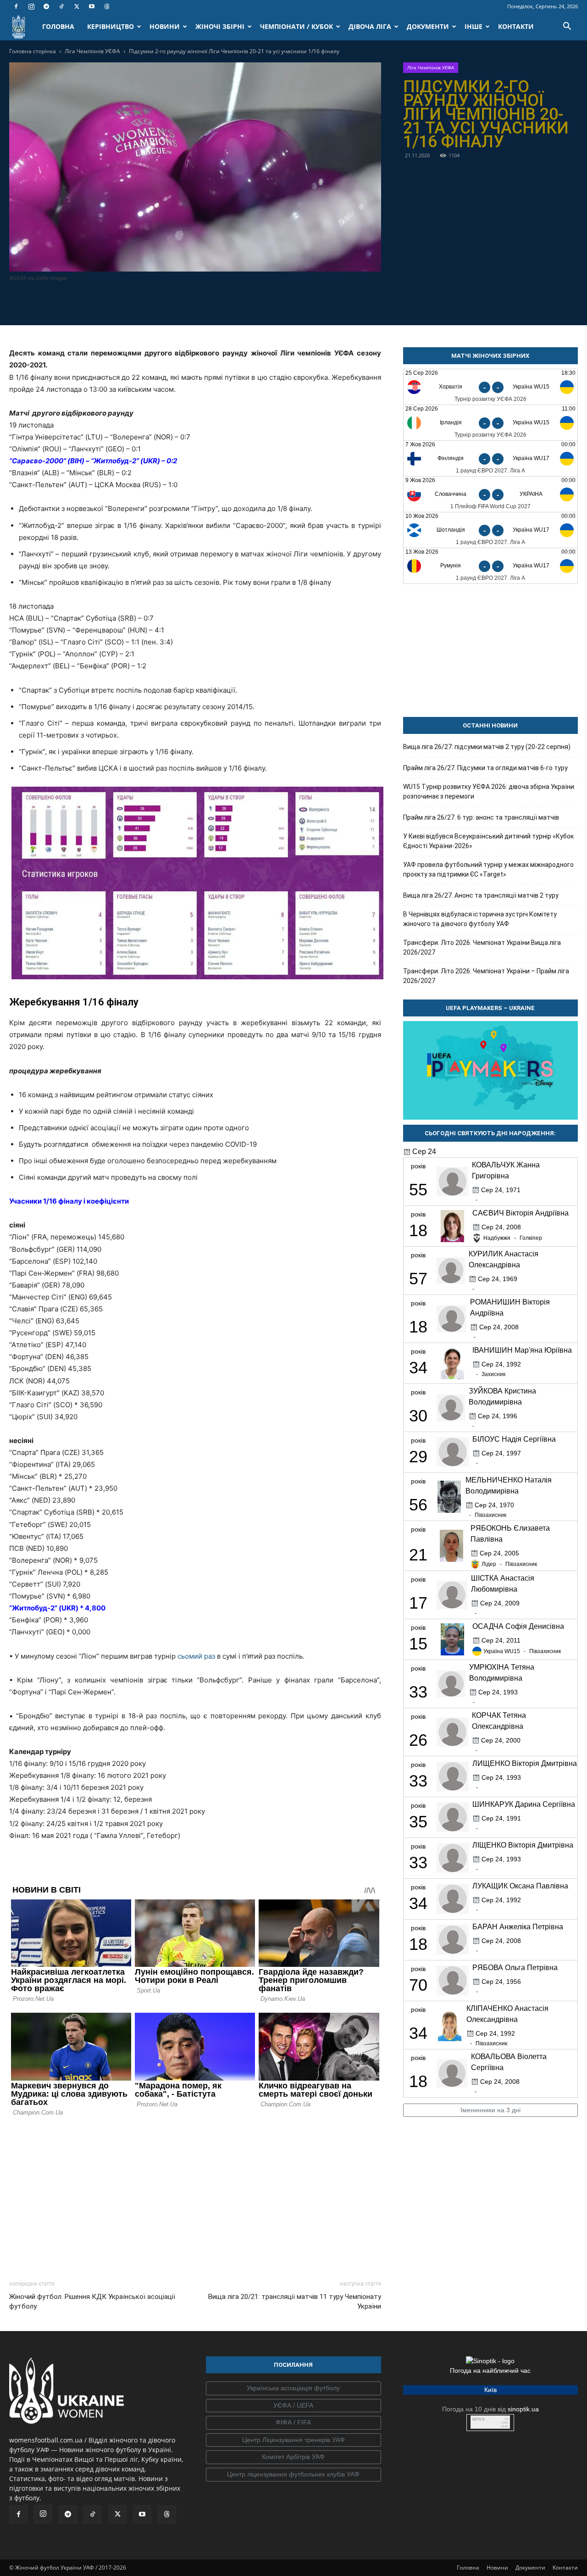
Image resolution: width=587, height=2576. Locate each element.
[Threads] (107, 6)
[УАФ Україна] (293, 2388)
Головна (468, 2568)
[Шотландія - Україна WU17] (490, 530)
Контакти (565, 2568)
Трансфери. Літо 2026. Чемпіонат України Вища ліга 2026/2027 (482, 947)
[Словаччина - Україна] (490, 494)
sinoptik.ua (523, 2409)
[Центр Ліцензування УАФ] (293, 2440)
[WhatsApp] (227, 303)
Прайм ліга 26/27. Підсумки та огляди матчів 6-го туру (485, 768)
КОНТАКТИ (516, 26)
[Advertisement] (195, 2196)
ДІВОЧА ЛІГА (370, 26)
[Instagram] (31, 6)
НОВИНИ (165, 26)
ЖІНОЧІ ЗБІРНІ (220, 26)
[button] (567, 27)
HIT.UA (479, 2419)
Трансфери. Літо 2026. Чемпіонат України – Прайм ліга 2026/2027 (486, 976)
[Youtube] (92, 6)
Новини (497, 2568)
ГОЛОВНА (58, 26)
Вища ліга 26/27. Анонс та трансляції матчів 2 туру (481, 895)
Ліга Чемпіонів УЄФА (92, 51)
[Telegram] (46, 6)
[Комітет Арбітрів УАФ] (293, 2457)
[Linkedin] (248, 303)
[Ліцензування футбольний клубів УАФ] (293, 2475)
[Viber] (205, 303)
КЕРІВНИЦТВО (111, 26)
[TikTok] (61, 6)
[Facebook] (16, 6)
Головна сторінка (33, 51)
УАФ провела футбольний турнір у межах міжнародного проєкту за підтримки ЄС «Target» (488, 869)
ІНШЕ (473, 26)
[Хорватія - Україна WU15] (490, 387)
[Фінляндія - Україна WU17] (490, 458)
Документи (530, 2568)
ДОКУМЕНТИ (428, 26)
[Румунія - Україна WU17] (490, 566)
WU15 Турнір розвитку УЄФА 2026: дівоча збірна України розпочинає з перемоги (489, 791)
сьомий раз (196, 1656)
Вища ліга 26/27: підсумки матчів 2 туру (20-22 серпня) (487, 747)
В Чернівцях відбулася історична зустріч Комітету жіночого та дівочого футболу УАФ (480, 919)
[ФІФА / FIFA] (293, 2423)
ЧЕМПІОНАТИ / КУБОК (296, 26)
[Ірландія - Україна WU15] (490, 423)
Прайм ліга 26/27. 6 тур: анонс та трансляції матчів (481, 817)
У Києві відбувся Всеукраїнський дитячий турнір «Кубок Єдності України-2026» (488, 841)
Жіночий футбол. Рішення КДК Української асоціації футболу (92, 2301)
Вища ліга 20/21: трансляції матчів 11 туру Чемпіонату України (294, 2301)
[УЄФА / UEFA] (293, 2406)
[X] (77, 6)
